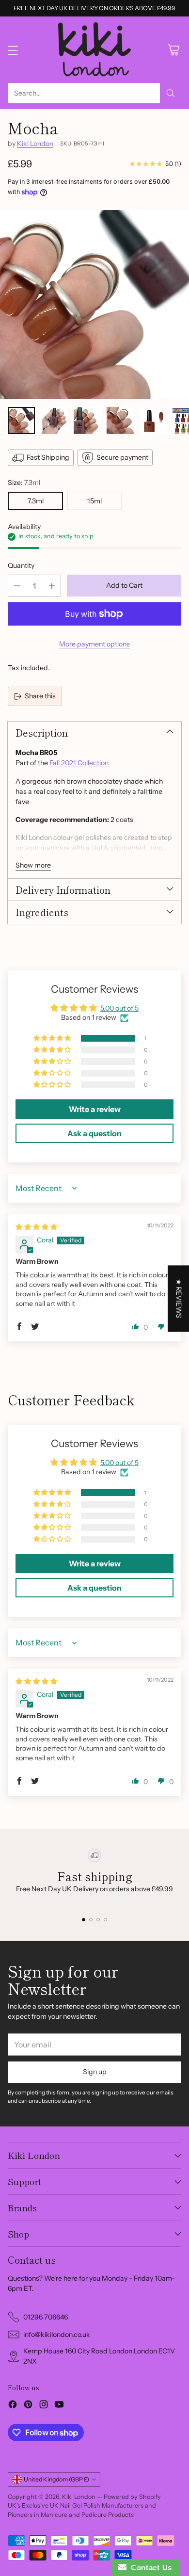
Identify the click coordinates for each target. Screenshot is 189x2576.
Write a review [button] (95, 1109)
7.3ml (36, 501)
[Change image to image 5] (153, 420)
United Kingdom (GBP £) (56, 2479)
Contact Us (149, 2568)
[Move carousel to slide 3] (98, 1920)
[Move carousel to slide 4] (105, 1920)
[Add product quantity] (52, 586)
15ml (94, 501)
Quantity (21, 565)
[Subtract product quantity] (17, 586)
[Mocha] (94, 305)
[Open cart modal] (173, 50)
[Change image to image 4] (120, 420)
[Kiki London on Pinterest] (28, 2406)
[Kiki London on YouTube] (59, 2406)
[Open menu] (13, 50)
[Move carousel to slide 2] (91, 1920)
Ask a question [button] (94, 1133)
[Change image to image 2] (54, 420)
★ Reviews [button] (179, 1298)
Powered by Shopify (132, 2497)
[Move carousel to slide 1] (84, 1920)
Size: (24, 483)
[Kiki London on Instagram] (44, 2406)
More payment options (94, 644)
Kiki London (35, 144)
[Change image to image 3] (87, 420)
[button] (53, 1038)
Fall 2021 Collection (80, 763)
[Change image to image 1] (21, 420)
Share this (40, 696)
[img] (36, 1227)
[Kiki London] (94, 50)
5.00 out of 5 (119, 1008)
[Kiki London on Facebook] (13, 2406)
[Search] (171, 93)
